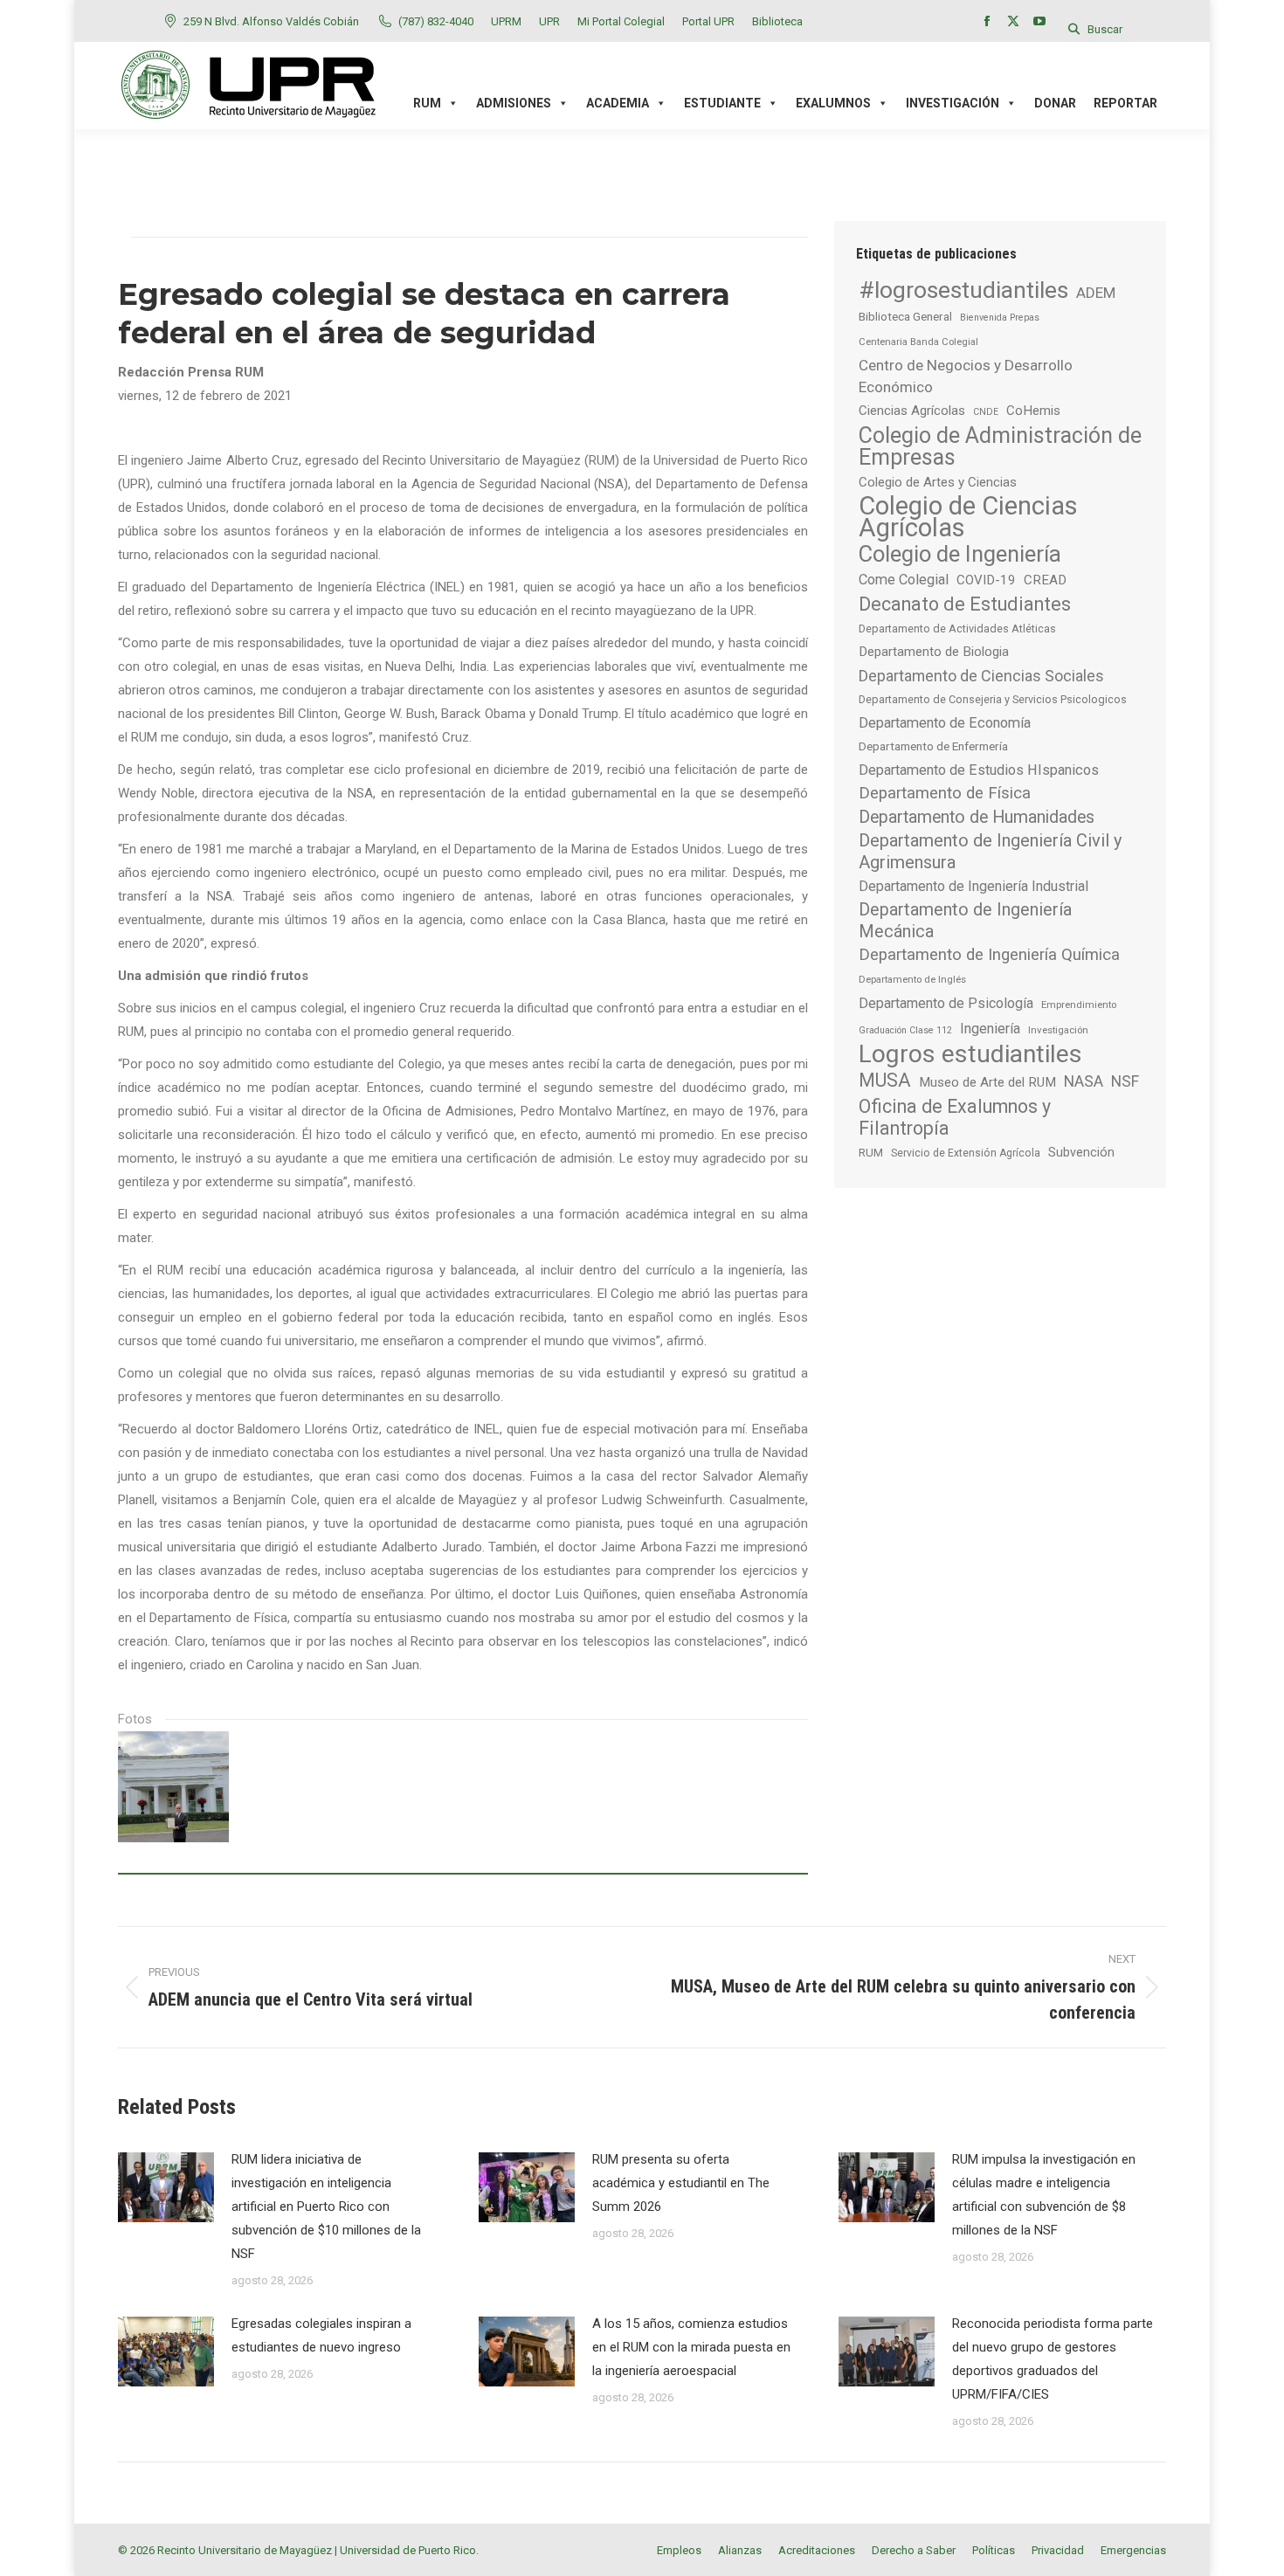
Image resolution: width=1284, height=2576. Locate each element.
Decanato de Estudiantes (965, 604)
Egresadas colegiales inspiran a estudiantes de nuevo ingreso (321, 2335)
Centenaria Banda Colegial (918, 342)
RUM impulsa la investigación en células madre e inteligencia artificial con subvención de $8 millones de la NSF (1044, 2195)
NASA (1084, 1081)
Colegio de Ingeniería (960, 554)
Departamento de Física (945, 793)
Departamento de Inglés (912, 979)
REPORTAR (1125, 103)
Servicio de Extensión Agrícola (966, 1153)
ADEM (1096, 293)
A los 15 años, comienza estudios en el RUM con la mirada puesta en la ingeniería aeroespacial (691, 2347)
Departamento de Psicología (946, 1003)
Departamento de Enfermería (933, 746)
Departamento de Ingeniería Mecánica (965, 921)
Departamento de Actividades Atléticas (957, 628)
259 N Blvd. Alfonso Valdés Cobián (271, 21)
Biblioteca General (905, 316)
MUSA (885, 1080)
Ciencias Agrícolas (912, 411)
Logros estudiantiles (970, 1054)
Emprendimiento (1079, 1005)
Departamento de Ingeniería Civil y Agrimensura (991, 851)
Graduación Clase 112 (905, 1030)
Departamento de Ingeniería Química (989, 955)
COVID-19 (986, 580)
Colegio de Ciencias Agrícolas (968, 517)
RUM (871, 1153)
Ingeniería (990, 1029)
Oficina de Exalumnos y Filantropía (955, 1117)
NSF (1125, 1081)
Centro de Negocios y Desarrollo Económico (966, 376)
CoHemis (1033, 411)
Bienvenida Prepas (1000, 318)
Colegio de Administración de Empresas (1000, 446)
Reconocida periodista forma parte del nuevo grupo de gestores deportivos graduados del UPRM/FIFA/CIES (1053, 2359)
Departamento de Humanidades (977, 817)
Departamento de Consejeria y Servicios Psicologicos (993, 699)
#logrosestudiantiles (963, 290)
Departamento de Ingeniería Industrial (973, 886)
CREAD (1045, 580)
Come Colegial (904, 580)
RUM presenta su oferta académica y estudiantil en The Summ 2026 (681, 2183)
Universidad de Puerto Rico (408, 2550)
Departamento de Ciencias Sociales (981, 676)
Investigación (1058, 1030)
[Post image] (166, 2187)
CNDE (986, 412)
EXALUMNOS (833, 103)
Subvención (1081, 1152)
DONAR (1055, 103)
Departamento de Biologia (934, 652)
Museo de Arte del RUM (987, 1082)
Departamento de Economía (945, 723)
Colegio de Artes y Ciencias (938, 482)
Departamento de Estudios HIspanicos (979, 770)
